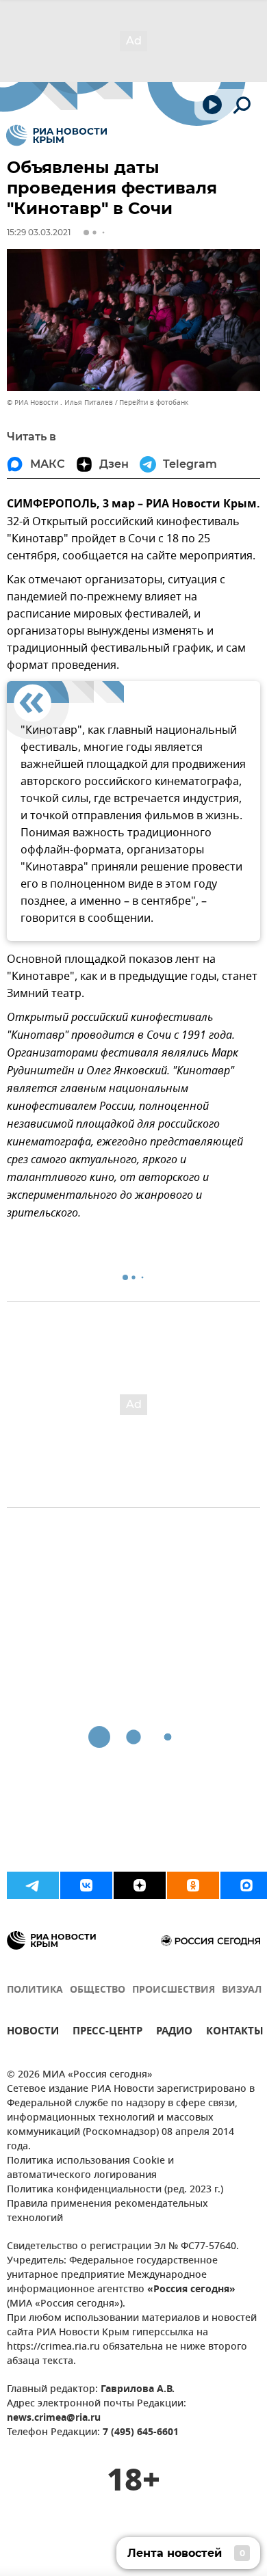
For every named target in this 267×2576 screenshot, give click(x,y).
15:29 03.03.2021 (39, 232)
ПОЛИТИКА (35, 1990)
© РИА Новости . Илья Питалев (60, 402)
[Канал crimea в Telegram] (33, 1885)
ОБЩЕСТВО (98, 1990)
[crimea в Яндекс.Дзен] (140, 1885)
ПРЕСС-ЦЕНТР (107, 2033)
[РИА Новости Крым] (56, 135)
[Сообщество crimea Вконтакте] (86, 1885)
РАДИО (174, 2033)
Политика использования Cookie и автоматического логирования (90, 2168)
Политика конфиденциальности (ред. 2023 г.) (115, 2190)
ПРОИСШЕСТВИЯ (174, 1990)
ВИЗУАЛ (242, 1990)
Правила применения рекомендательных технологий (107, 2212)
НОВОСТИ (33, 2033)
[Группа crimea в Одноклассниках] (193, 1885)
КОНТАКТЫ (235, 2033)
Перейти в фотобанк (154, 402)
